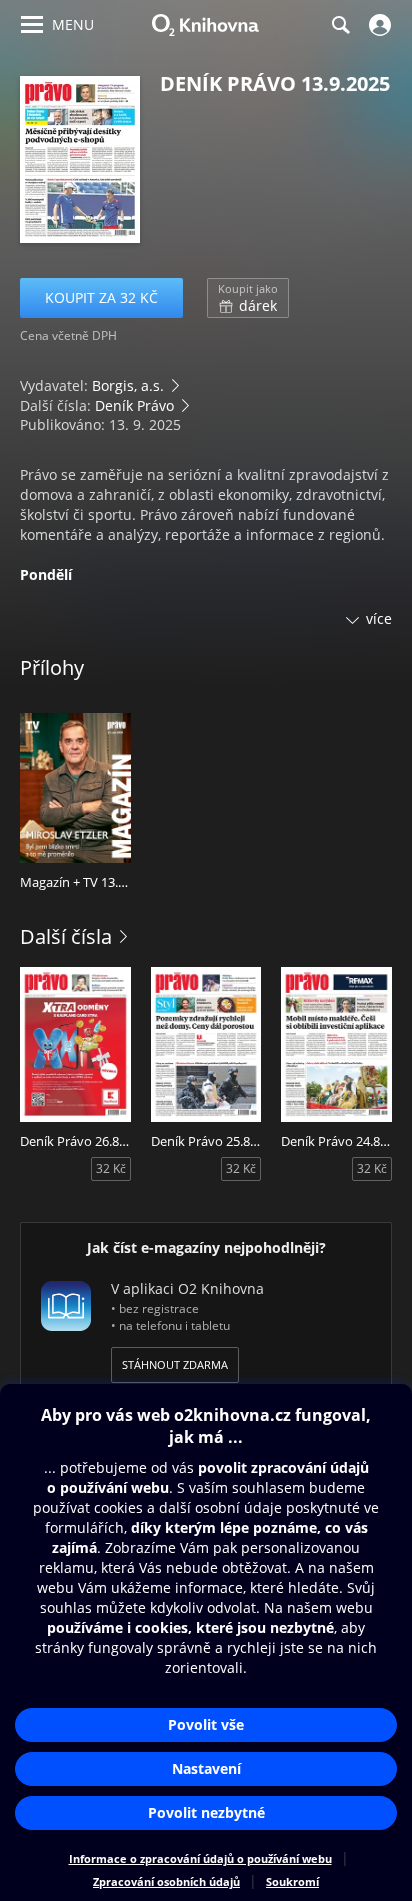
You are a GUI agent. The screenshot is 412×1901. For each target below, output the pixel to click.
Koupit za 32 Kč (101, 297)
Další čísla (66, 936)
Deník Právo (134, 405)
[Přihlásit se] (377, 25)
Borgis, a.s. (128, 385)
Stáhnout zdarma (175, 1364)
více (379, 618)
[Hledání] (340, 25)
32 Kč (111, 1168)
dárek (248, 298)
